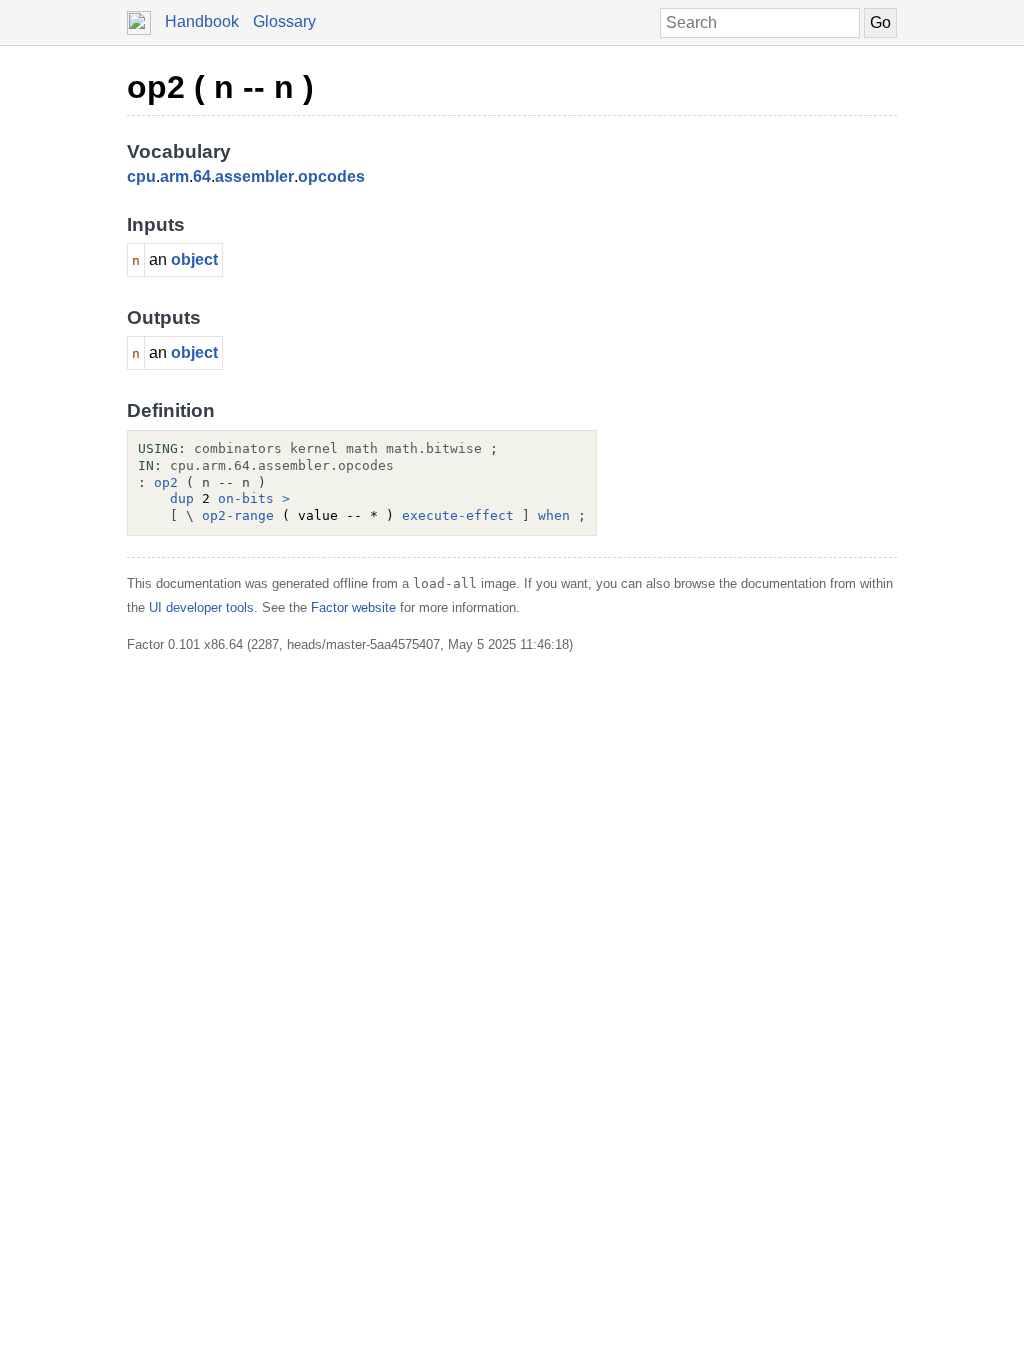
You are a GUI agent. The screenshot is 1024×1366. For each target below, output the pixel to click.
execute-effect (458, 515)
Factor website (353, 607)
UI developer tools (201, 607)
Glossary (284, 21)
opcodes (331, 176)
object (194, 259)
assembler (254, 176)
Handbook (202, 21)
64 (202, 176)
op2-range (238, 515)
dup (182, 498)
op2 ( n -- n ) (220, 87)
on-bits (246, 498)
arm (174, 176)
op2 (166, 482)
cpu (141, 176)
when (554, 515)
